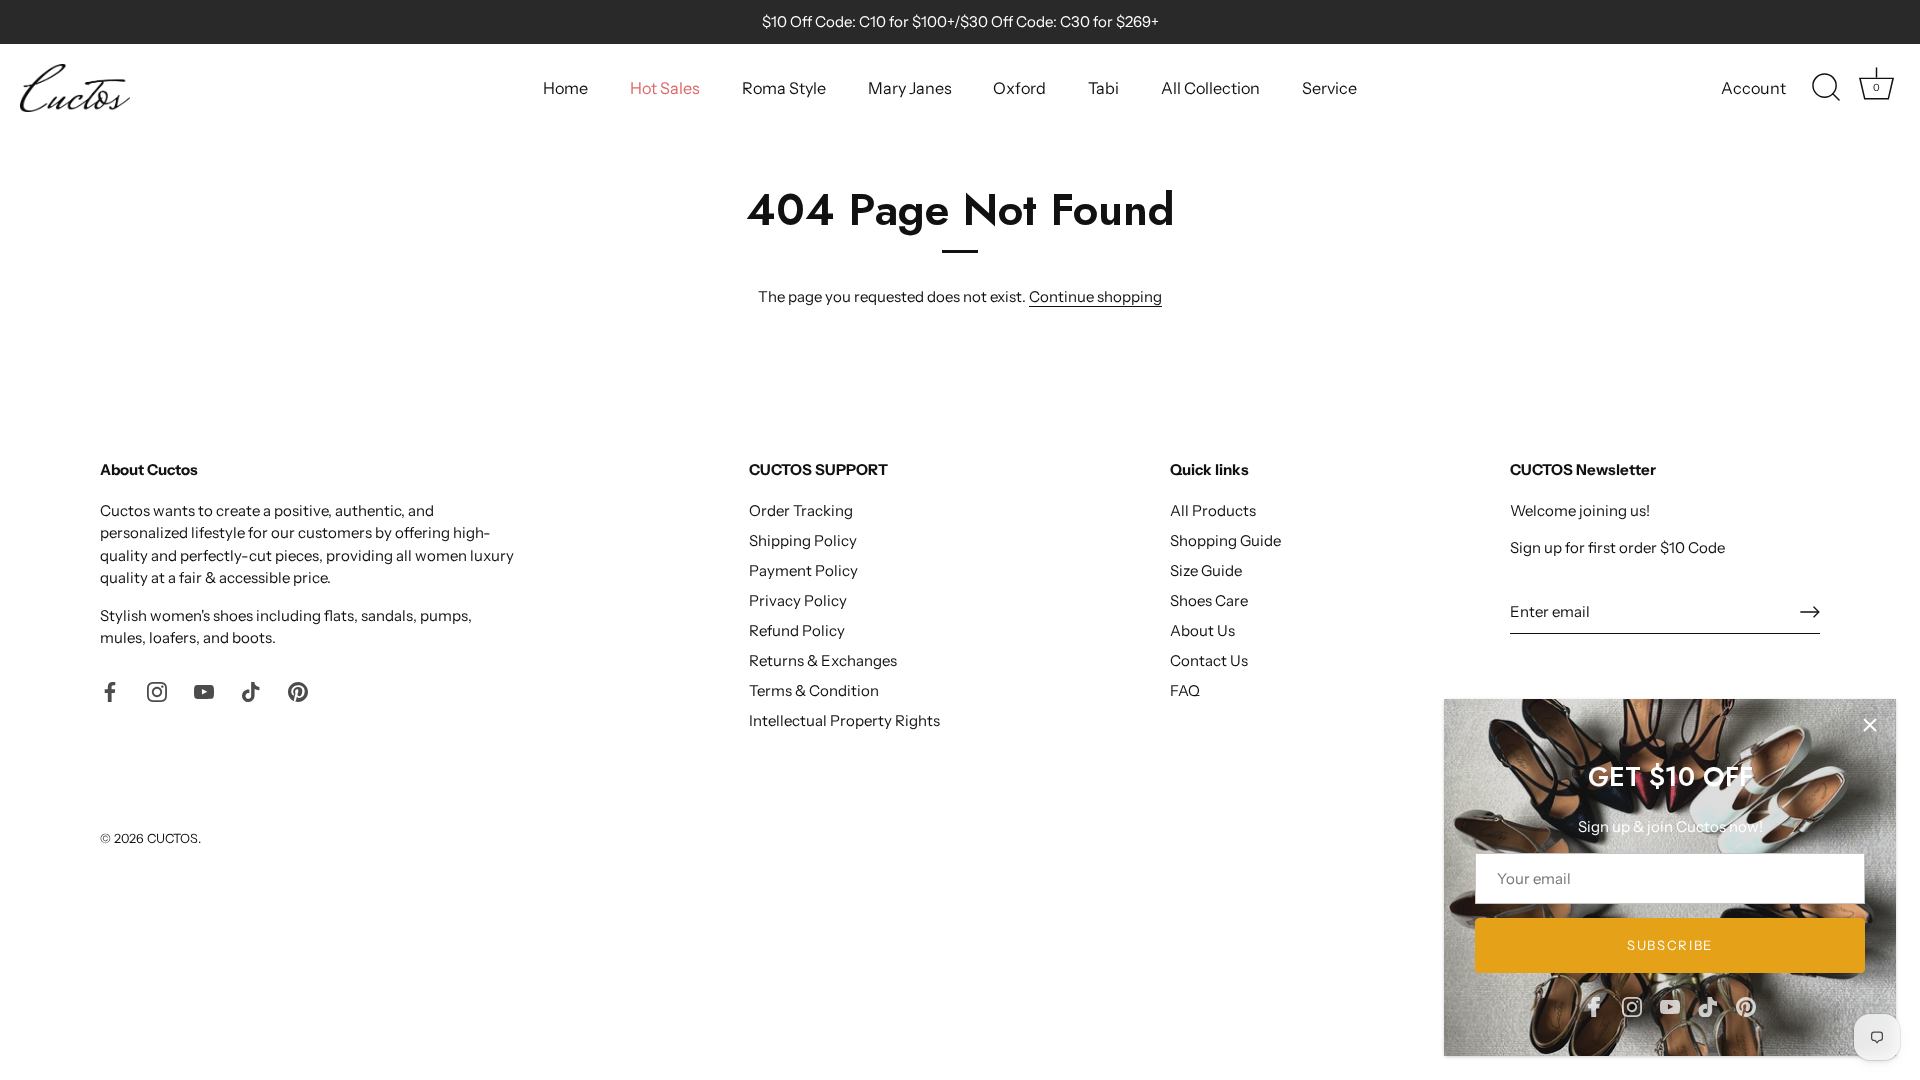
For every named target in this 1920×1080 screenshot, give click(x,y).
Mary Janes (910, 88)
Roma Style (784, 88)
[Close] (1870, 725)
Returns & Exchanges (823, 660)
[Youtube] (1670, 1005)
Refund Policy (797, 630)
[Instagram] (1632, 1005)
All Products (1213, 510)
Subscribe (1670, 945)
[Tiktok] (1708, 1005)
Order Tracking (801, 510)
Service (1329, 88)
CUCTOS (172, 838)
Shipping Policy (803, 540)
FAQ (1185, 690)
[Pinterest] (1746, 1005)
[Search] (1826, 88)
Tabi (1103, 88)
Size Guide (1206, 570)
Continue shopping (1095, 296)
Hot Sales (665, 88)
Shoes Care (1209, 600)
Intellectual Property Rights (844, 720)
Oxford (1019, 88)
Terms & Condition (814, 690)
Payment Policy (803, 570)
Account (1753, 88)
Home (565, 88)
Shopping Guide (1225, 540)
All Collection (1210, 88)
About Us (1202, 630)
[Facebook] (1594, 1005)
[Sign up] (1810, 612)
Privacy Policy (798, 600)
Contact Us (1209, 660)
